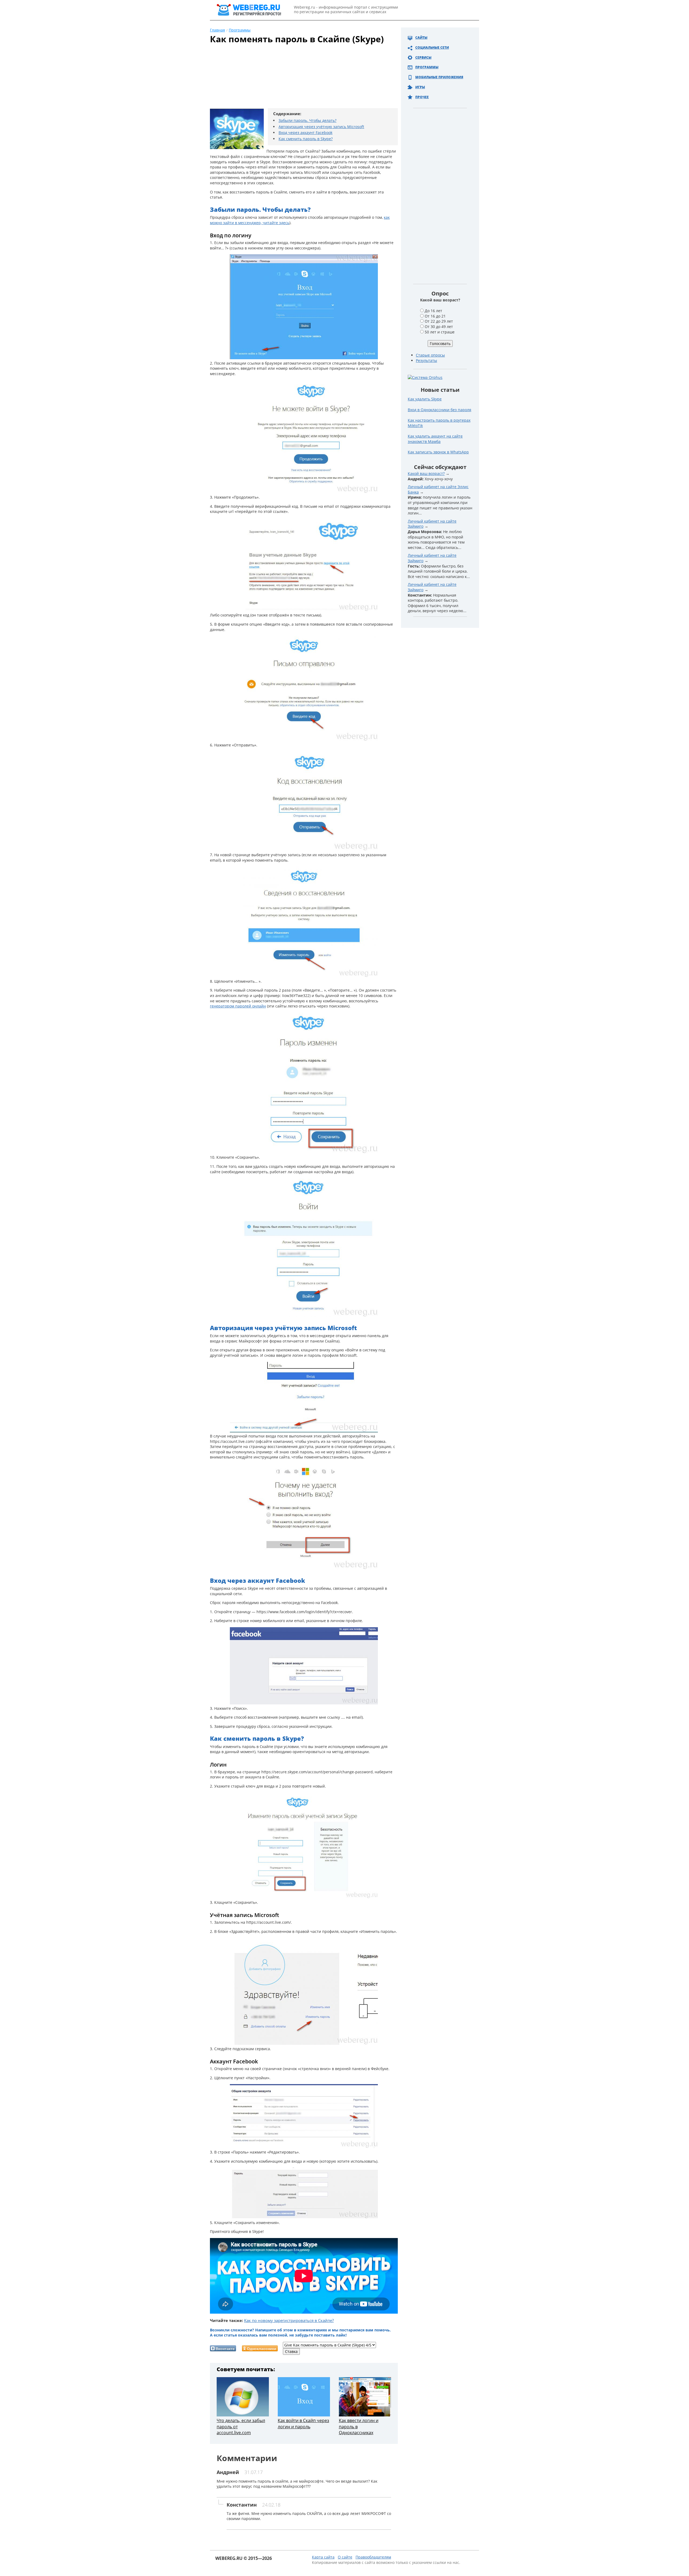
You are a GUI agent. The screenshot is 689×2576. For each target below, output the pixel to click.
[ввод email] (304, 492)
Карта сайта (323, 2557)
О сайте (345, 2557)
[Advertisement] (297, 79)
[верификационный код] (304, 610)
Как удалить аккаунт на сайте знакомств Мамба (435, 439)
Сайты (421, 38)
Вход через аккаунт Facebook (305, 133)
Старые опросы (430, 355)
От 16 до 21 (435, 316)
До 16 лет (433, 311)
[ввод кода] (304, 740)
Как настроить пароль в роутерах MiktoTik (439, 423)
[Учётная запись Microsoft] (304, 2043)
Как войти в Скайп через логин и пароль (303, 2423)
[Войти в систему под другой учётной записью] (304, 1431)
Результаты (426, 360)
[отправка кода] (304, 849)
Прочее (422, 97)
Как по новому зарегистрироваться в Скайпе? (289, 2320)
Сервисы (423, 57)
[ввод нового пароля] (304, 1152)
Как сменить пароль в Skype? (306, 139)
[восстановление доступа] (304, 358)
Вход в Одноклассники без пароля (440, 410)
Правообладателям (373, 2557)
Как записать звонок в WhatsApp (438, 452)
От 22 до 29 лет (439, 321)
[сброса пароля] (304, 2217)
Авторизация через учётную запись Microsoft (321, 127)
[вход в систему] (304, 1315)
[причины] (304, 1568)
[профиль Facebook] (304, 2147)
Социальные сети (432, 47)
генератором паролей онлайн (238, 1006)
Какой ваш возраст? (426, 473)
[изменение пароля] (304, 976)
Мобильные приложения (439, 77)
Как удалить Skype (425, 399)
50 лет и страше (440, 332)
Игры (420, 87)
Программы (427, 67)
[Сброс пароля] (304, 1703)
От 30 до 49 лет (439, 327)
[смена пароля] (304, 1897)
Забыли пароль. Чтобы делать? (307, 120)
